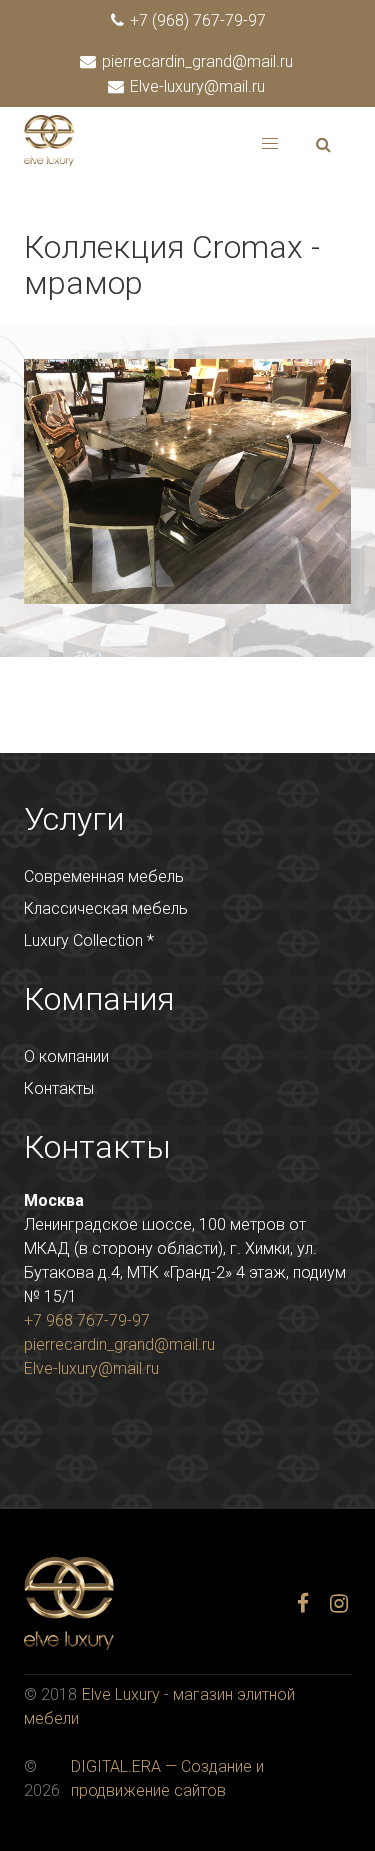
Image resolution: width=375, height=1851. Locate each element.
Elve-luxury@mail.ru (195, 86)
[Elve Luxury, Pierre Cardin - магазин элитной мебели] (49, 160)
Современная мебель (104, 876)
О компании (66, 1056)
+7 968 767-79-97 (87, 1320)
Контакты (59, 1088)
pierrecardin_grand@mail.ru (195, 61)
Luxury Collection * (89, 940)
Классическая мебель (106, 908)
